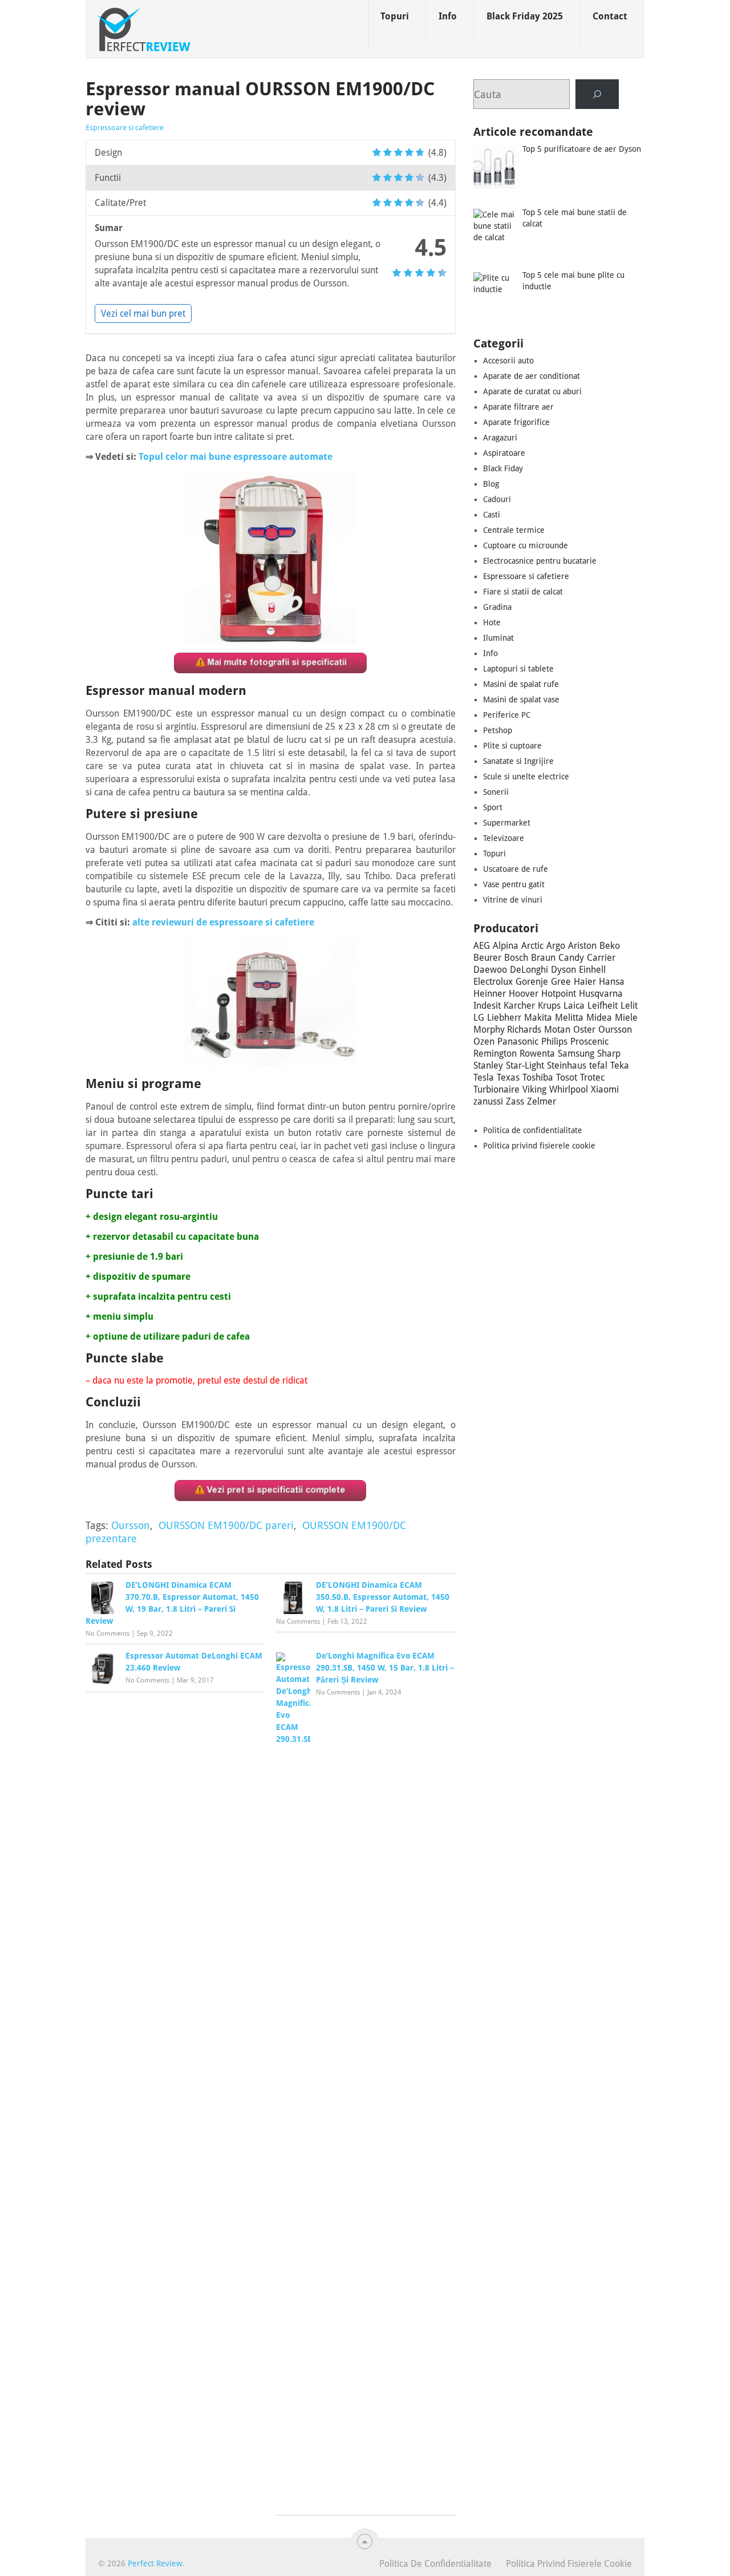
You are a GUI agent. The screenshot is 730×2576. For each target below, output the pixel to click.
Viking (534, 1089)
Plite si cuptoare (512, 746)
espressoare (261, 457)
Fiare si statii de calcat (523, 592)
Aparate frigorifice (516, 422)
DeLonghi (529, 970)
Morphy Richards (507, 1030)
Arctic (532, 946)
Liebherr (504, 1018)
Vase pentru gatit (514, 884)
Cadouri (497, 499)
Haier (585, 982)
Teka (620, 1065)
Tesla (484, 1077)
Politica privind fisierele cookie (539, 1146)
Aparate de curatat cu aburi (532, 391)
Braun (543, 958)
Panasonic (518, 1042)
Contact (610, 16)
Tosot (567, 1077)
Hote (492, 622)
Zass (515, 1101)
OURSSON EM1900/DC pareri (226, 1525)
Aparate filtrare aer (518, 407)
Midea (599, 1018)
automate (311, 457)
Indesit (487, 1006)
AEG (482, 946)
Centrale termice (514, 530)
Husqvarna (601, 994)
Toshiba (538, 1077)
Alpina (506, 946)
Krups (549, 1006)
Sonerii (496, 792)
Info (448, 16)
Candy (571, 958)
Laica (574, 1006)
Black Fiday (503, 468)
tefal (598, 1065)
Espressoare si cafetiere (125, 128)
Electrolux (493, 982)
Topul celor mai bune (186, 457)
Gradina (497, 607)
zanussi (488, 1101)
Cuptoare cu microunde (526, 545)
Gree (561, 982)
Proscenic (589, 1042)
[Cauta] (597, 94)
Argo (556, 946)
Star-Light (525, 1065)
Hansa (612, 982)
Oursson (131, 1525)
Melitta (569, 1018)
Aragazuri (500, 438)
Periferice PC (507, 715)
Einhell (592, 970)
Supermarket (507, 823)
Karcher (519, 1006)
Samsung (576, 1054)
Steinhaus (567, 1065)
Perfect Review (155, 2563)
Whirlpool (569, 1089)
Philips (554, 1042)
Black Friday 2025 (525, 16)
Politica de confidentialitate (533, 1130)
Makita (538, 1018)
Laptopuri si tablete (518, 669)
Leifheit (603, 1006)
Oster (584, 1030)
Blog (491, 484)
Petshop (498, 730)
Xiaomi (605, 1089)
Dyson (563, 970)
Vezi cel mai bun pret (143, 314)
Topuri (395, 16)
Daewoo (490, 970)
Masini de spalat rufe (521, 684)
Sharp (609, 1054)
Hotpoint (559, 994)
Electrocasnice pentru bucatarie (540, 561)
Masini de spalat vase (521, 699)
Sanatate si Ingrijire (518, 761)
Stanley (488, 1065)
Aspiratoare (504, 453)
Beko (610, 946)
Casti (492, 515)
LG (479, 1018)
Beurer (487, 958)
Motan (557, 1030)
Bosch (516, 958)
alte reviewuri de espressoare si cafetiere (223, 922)
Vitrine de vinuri (513, 900)
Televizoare (504, 838)
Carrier (601, 958)
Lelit (629, 1006)
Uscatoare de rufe (516, 869)
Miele (626, 1018)
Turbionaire (496, 1089)
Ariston (582, 946)
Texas (508, 1077)
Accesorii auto (508, 361)
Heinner (490, 994)
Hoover (524, 994)
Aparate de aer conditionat (532, 376)
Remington (495, 1054)
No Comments (108, 1633)
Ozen (484, 1042)
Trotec (592, 1077)
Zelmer (542, 1101)
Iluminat (498, 638)
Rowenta (537, 1054)
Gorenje (532, 982)
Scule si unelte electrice (526, 777)
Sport (493, 807)
